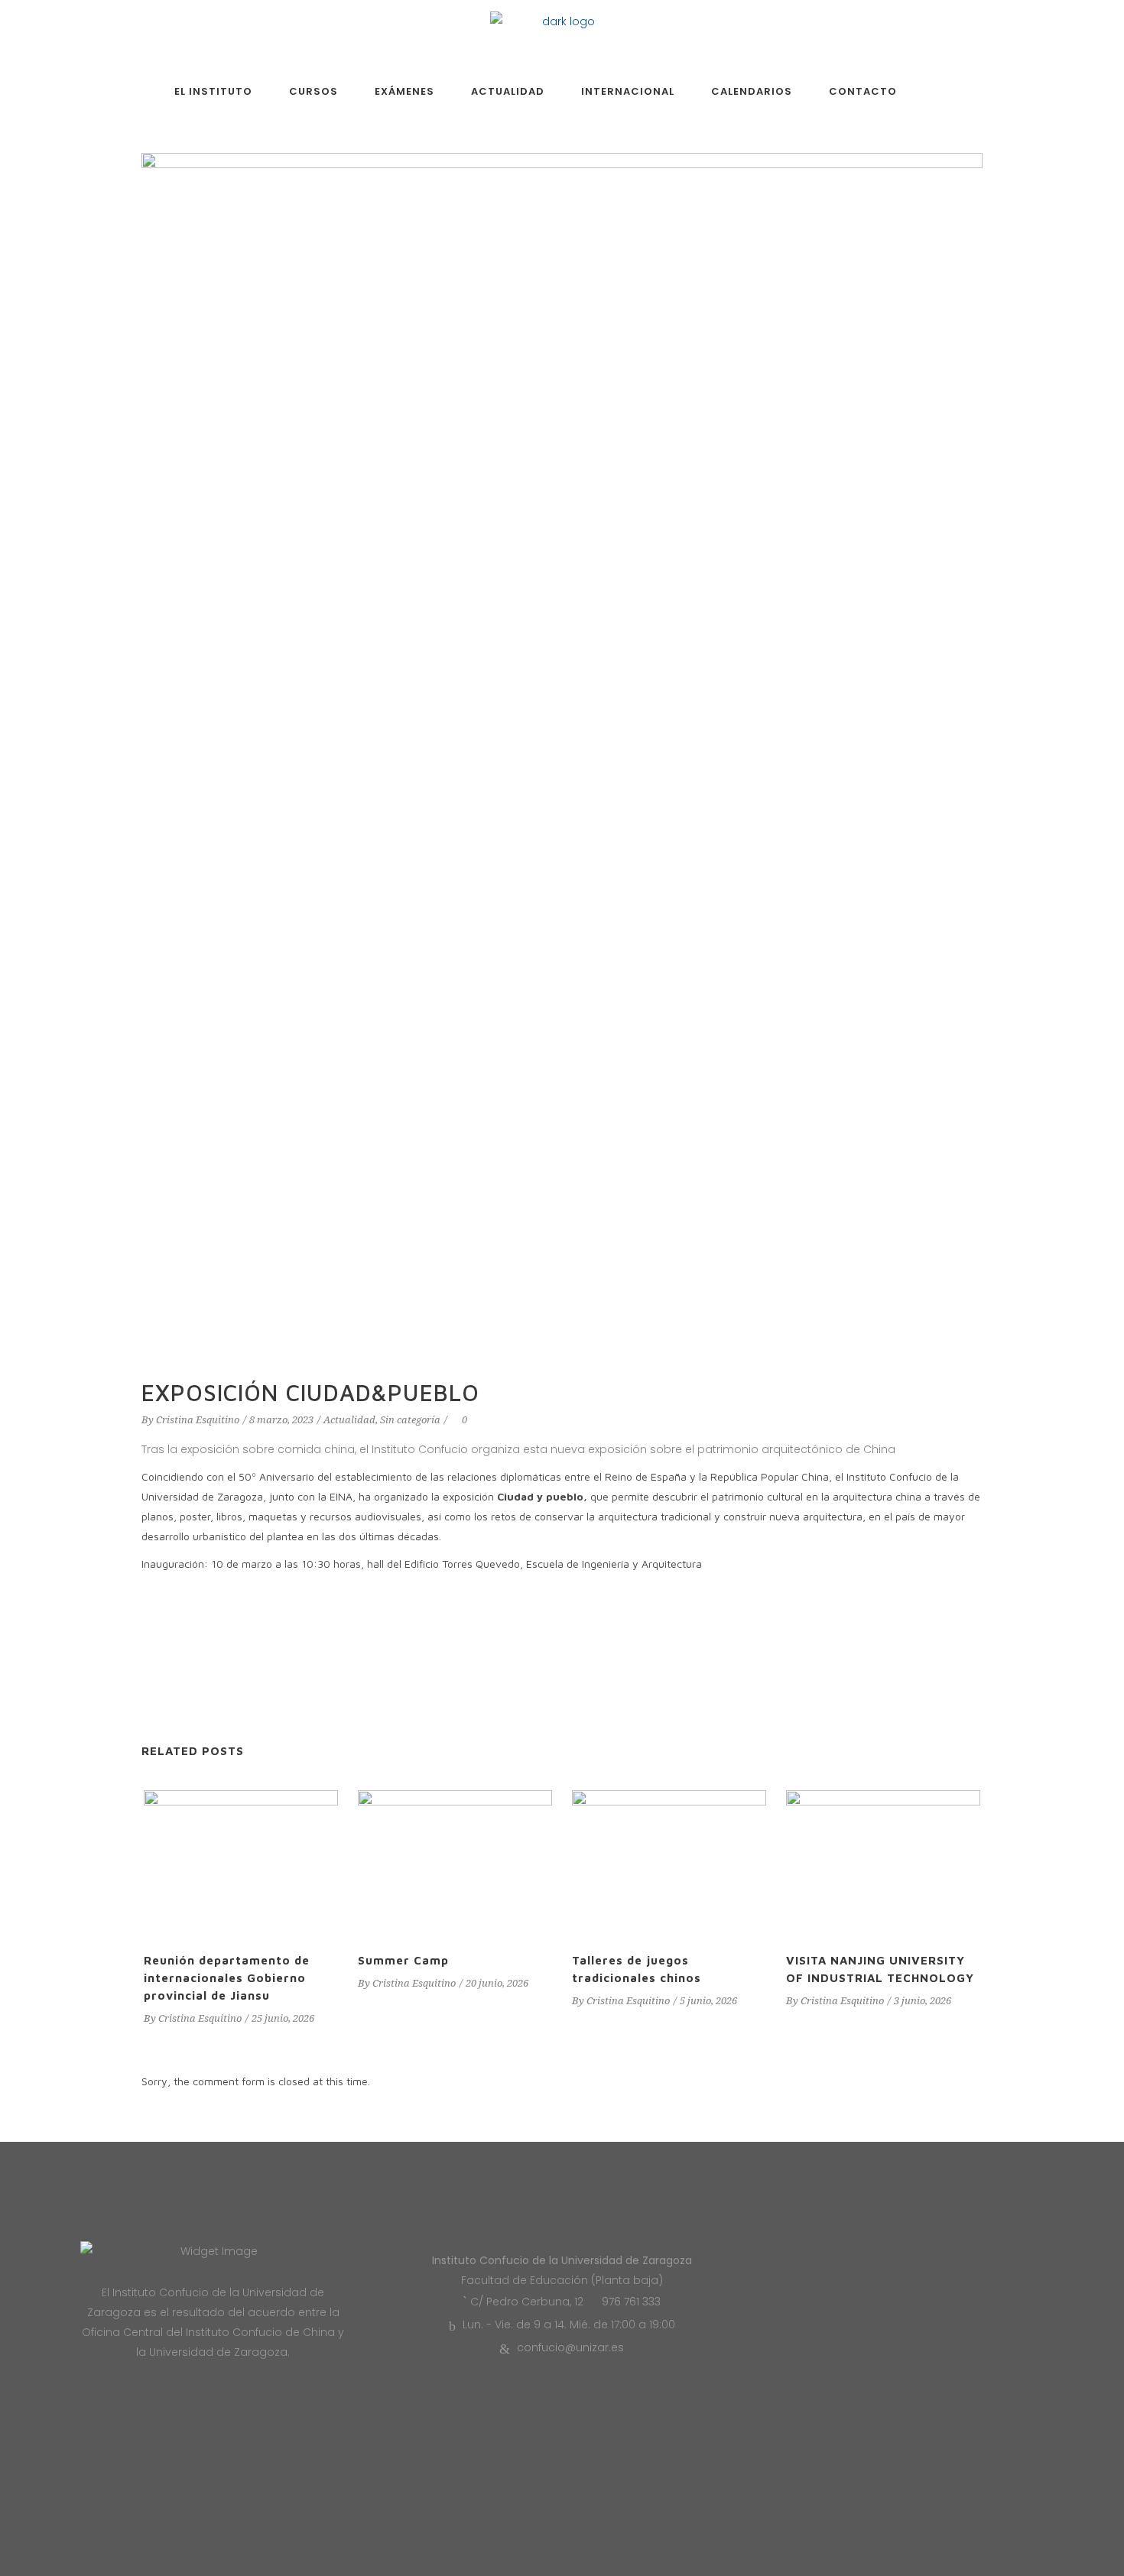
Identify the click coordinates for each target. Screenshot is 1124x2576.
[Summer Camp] (455, 1863)
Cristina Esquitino (198, 1420)
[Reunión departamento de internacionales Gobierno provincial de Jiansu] (241, 1863)
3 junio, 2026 (923, 2001)
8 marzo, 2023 (281, 1420)
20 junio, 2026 (497, 1983)
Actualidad (349, 1420)
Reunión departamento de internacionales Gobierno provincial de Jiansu (227, 1978)
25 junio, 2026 (283, 2018)
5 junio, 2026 (708, 2001)
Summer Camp (403, 1960)
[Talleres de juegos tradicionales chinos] (669, 1863)
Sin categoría (410, 1420)
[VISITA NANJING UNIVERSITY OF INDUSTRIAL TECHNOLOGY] (883, 1863)
